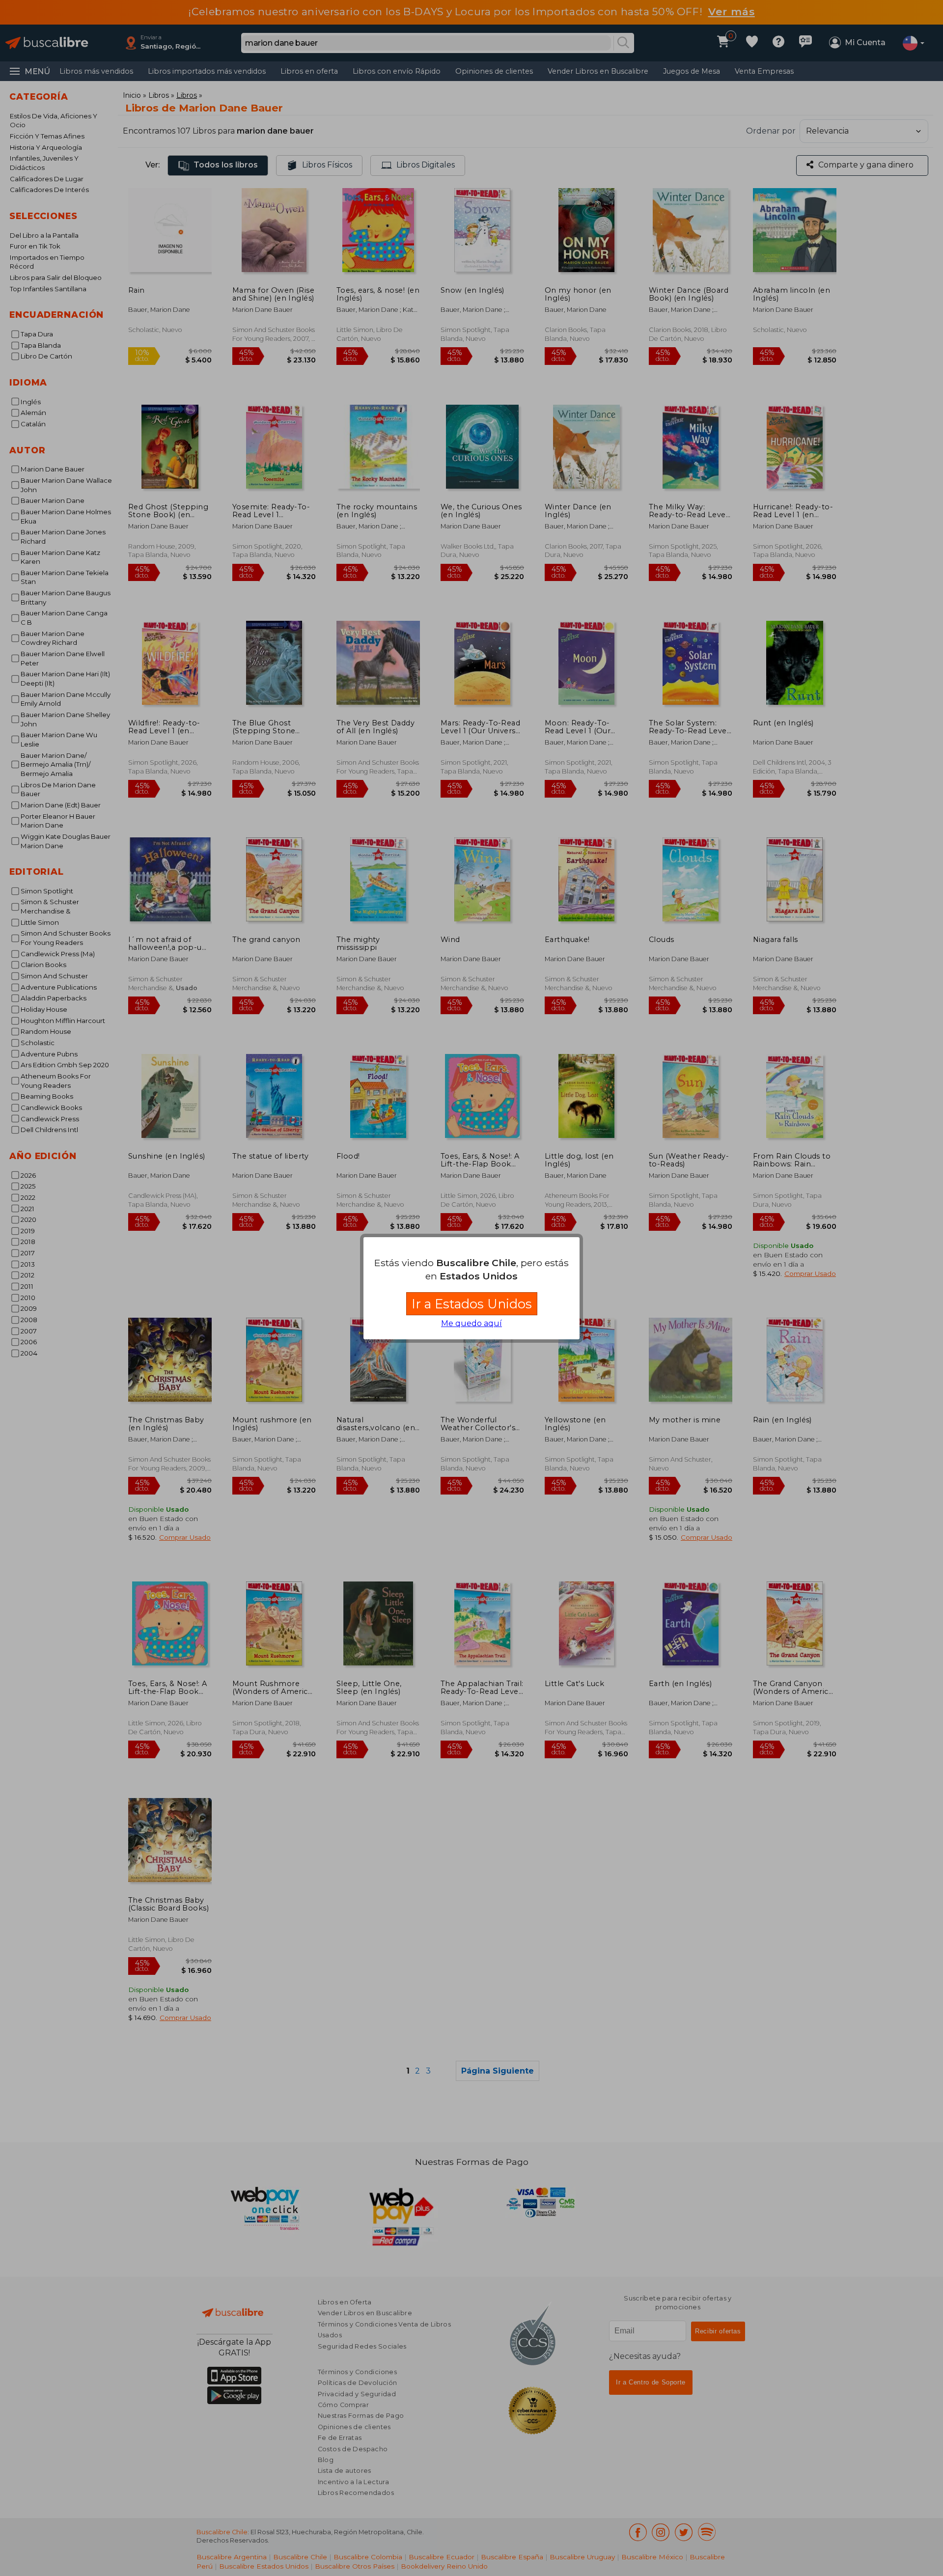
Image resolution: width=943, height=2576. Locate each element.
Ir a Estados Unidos (472, 1304)
